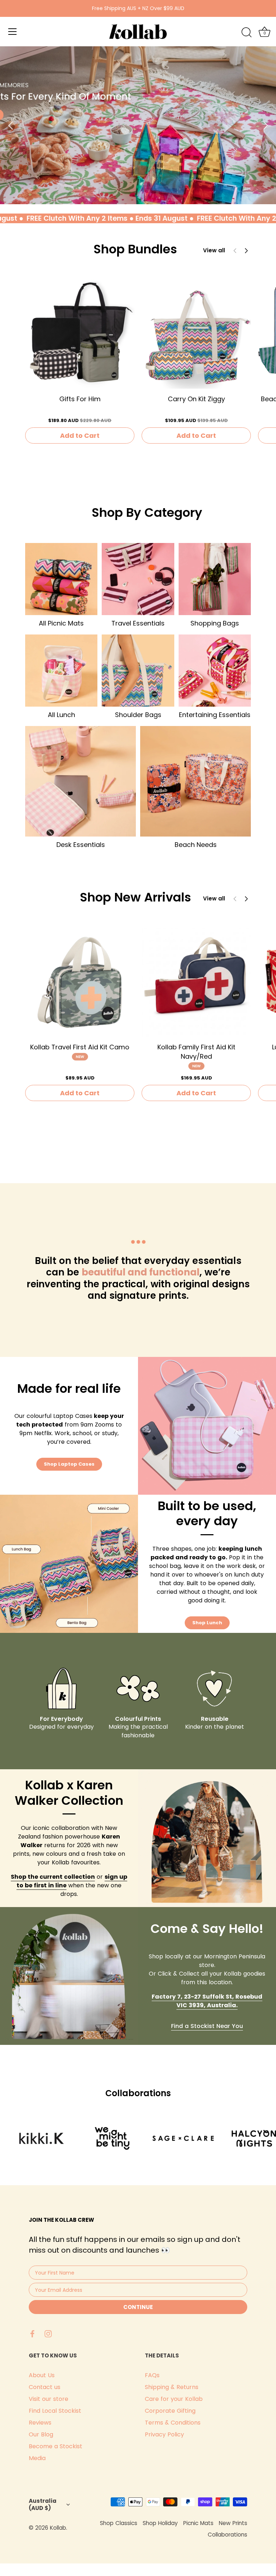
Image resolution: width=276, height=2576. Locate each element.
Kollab (58, 2528)
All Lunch (61, 715)
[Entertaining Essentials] (215, 671)
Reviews (40, 2423)
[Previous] (11, 125)
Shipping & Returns (172, 2387)
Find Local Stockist (55, 2411)
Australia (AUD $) (43, 2504)
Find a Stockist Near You (207, 2026)
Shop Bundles (135, 249)
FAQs (152, 2375)
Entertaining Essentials (215, 715)
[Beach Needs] (195, 781)
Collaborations (227, 2535)
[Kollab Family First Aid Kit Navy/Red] (196, 982)
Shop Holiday (160, 2523)
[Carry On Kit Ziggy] (196, 334)
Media (37, 2458)
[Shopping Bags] (215, 579)
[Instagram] (48, 2333)
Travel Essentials (138, 623)
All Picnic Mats (61, 623)
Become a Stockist (56, 2446)
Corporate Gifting (170, 2411)
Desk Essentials (81, 845)
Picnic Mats (198, 2523)
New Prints (233, 2523)
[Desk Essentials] (80, 781)
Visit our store (49, 2399)
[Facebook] (32, 2333)
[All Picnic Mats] (61, 579)
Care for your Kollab (174, 2399)
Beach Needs (196, 845)
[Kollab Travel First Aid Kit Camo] (80, 982)
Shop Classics (119, 2523)
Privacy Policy (164, 2434)
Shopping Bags (215, 623)
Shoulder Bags (138, 715)
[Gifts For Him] (80, 334)
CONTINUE (138, 2307)
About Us (42, 2375)
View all (214, 250)
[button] (246, 250)
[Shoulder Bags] (138, 671)
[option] (138, 125)
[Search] (247, 33)
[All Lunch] (61, 671)
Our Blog (41, 2434)
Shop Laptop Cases (69, 1464)
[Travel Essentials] (138, 579)
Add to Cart (80, 435)
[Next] (265, 125)
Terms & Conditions (173, 2423)
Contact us (45, 2387)
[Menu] (13, 32)
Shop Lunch (207, 1623)
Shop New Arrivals (135, 897)
